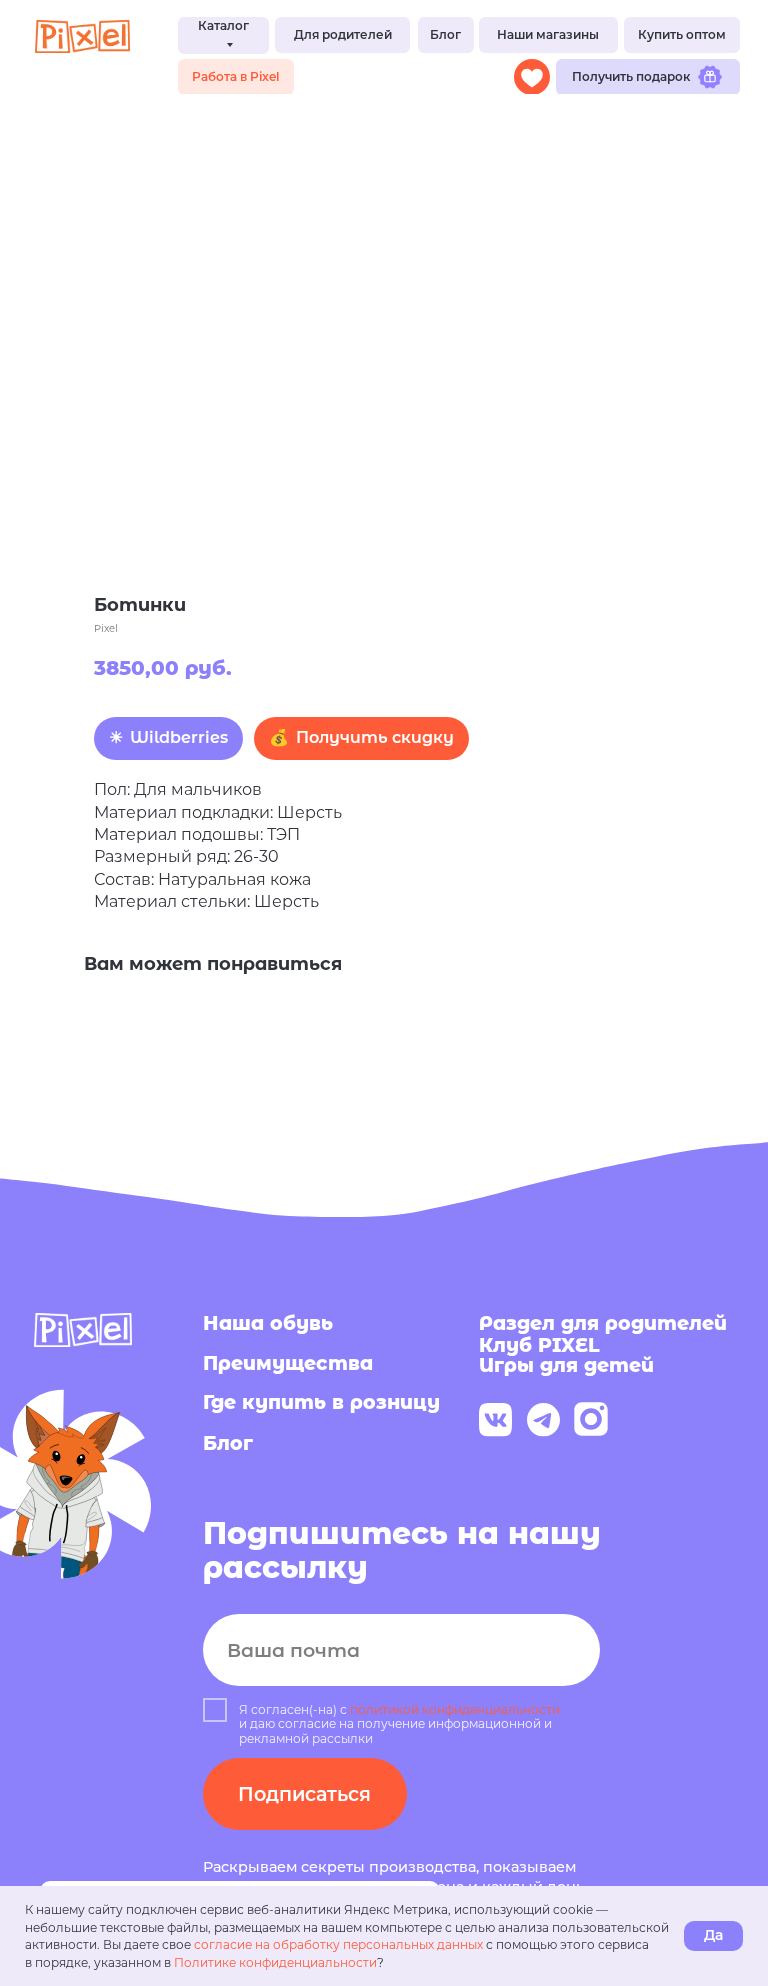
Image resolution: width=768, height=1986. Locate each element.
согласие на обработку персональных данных (338, 1944)
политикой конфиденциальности (455, 1709)
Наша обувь (268, 1323)
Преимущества (288, 1363)
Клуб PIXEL (539, 1345)
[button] (343, 35)
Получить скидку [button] (375, 737)
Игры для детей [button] (566, 1365)
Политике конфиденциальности (275, 1962)
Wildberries (179, 737)
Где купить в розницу (321, 1402)
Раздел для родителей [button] (603, 1323)
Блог (228, 1443)
